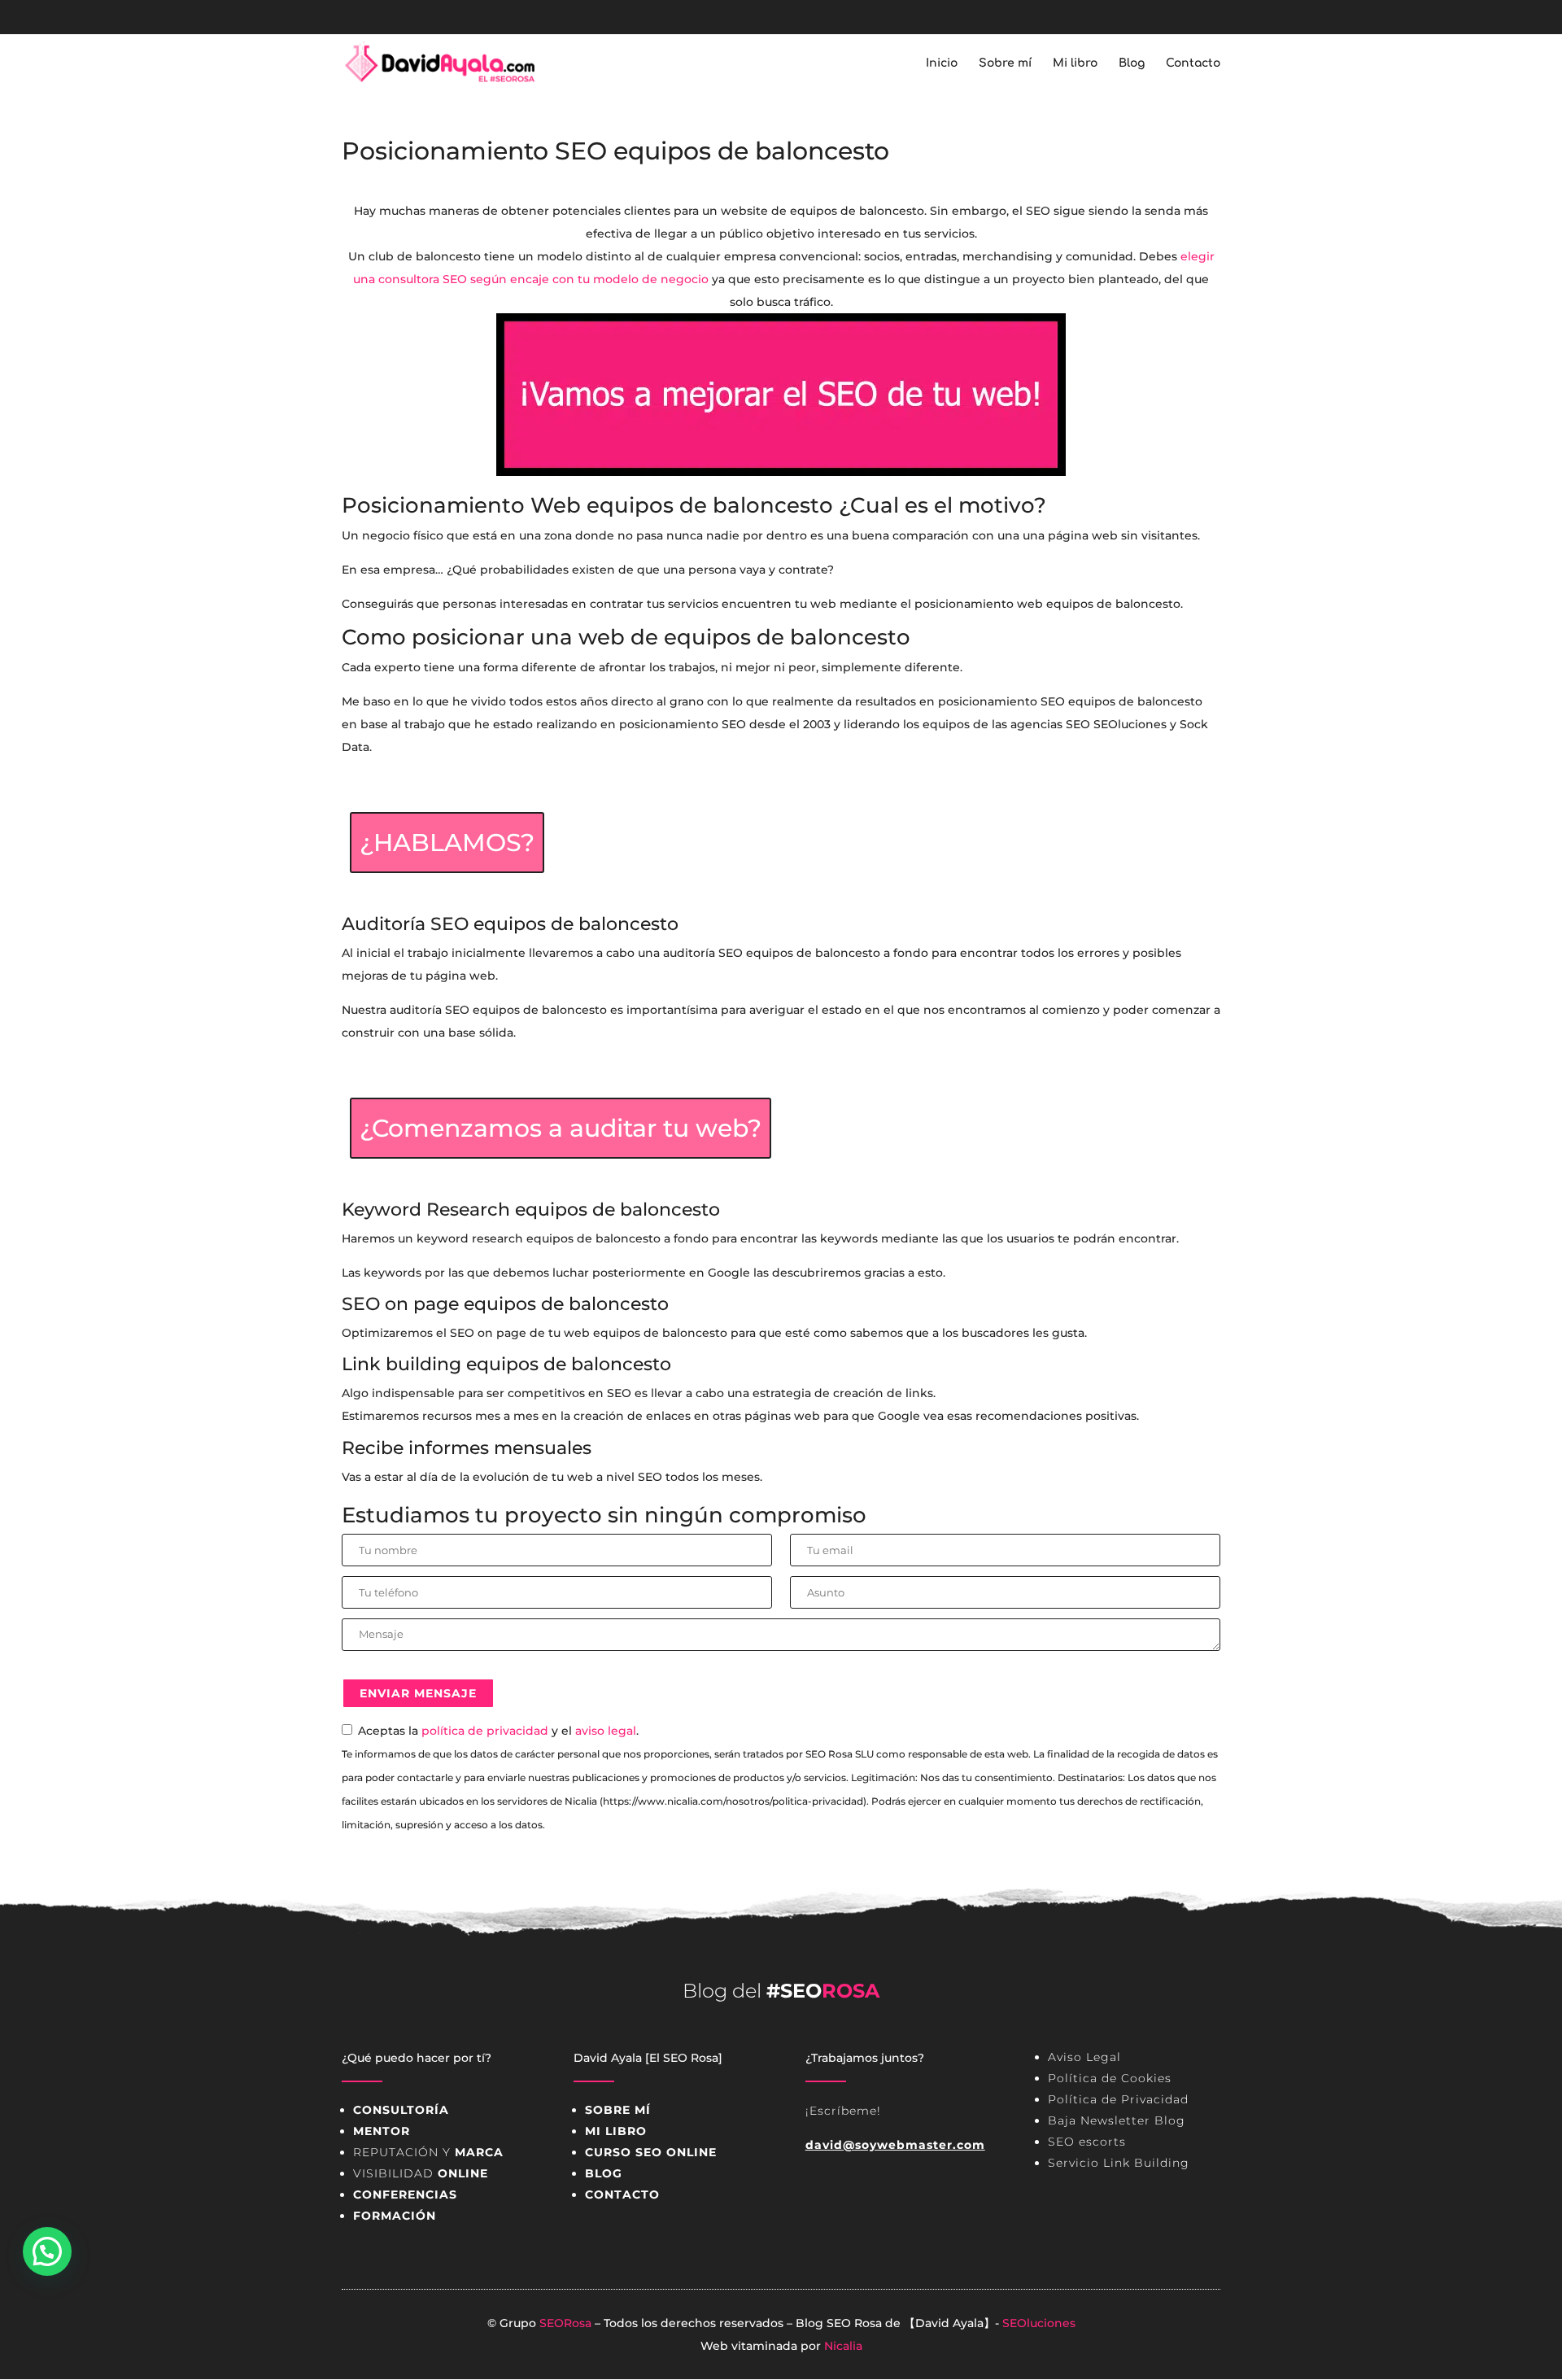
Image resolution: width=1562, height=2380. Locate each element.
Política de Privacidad (1118, 2099)
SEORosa (565, 2323)
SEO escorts (1087, 2142)
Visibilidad (421, 2173)
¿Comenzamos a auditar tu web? (561, 1128)
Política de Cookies (1110, 2078)
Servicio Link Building (1119, 2163)
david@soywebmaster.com (895, 2145)
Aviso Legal (1084, 2057)
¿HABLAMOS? (447, 843)
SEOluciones (1039, 2323)
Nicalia (843, 2346)
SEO (839, 2323)
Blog (1132, 63)
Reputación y (428, 2152)
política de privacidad (485, 1731)
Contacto (1193, 63)
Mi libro (1075, 63)
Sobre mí (1005, 63)
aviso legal (606, 1731)
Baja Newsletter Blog (1117, 2120)
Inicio (942, 63)
